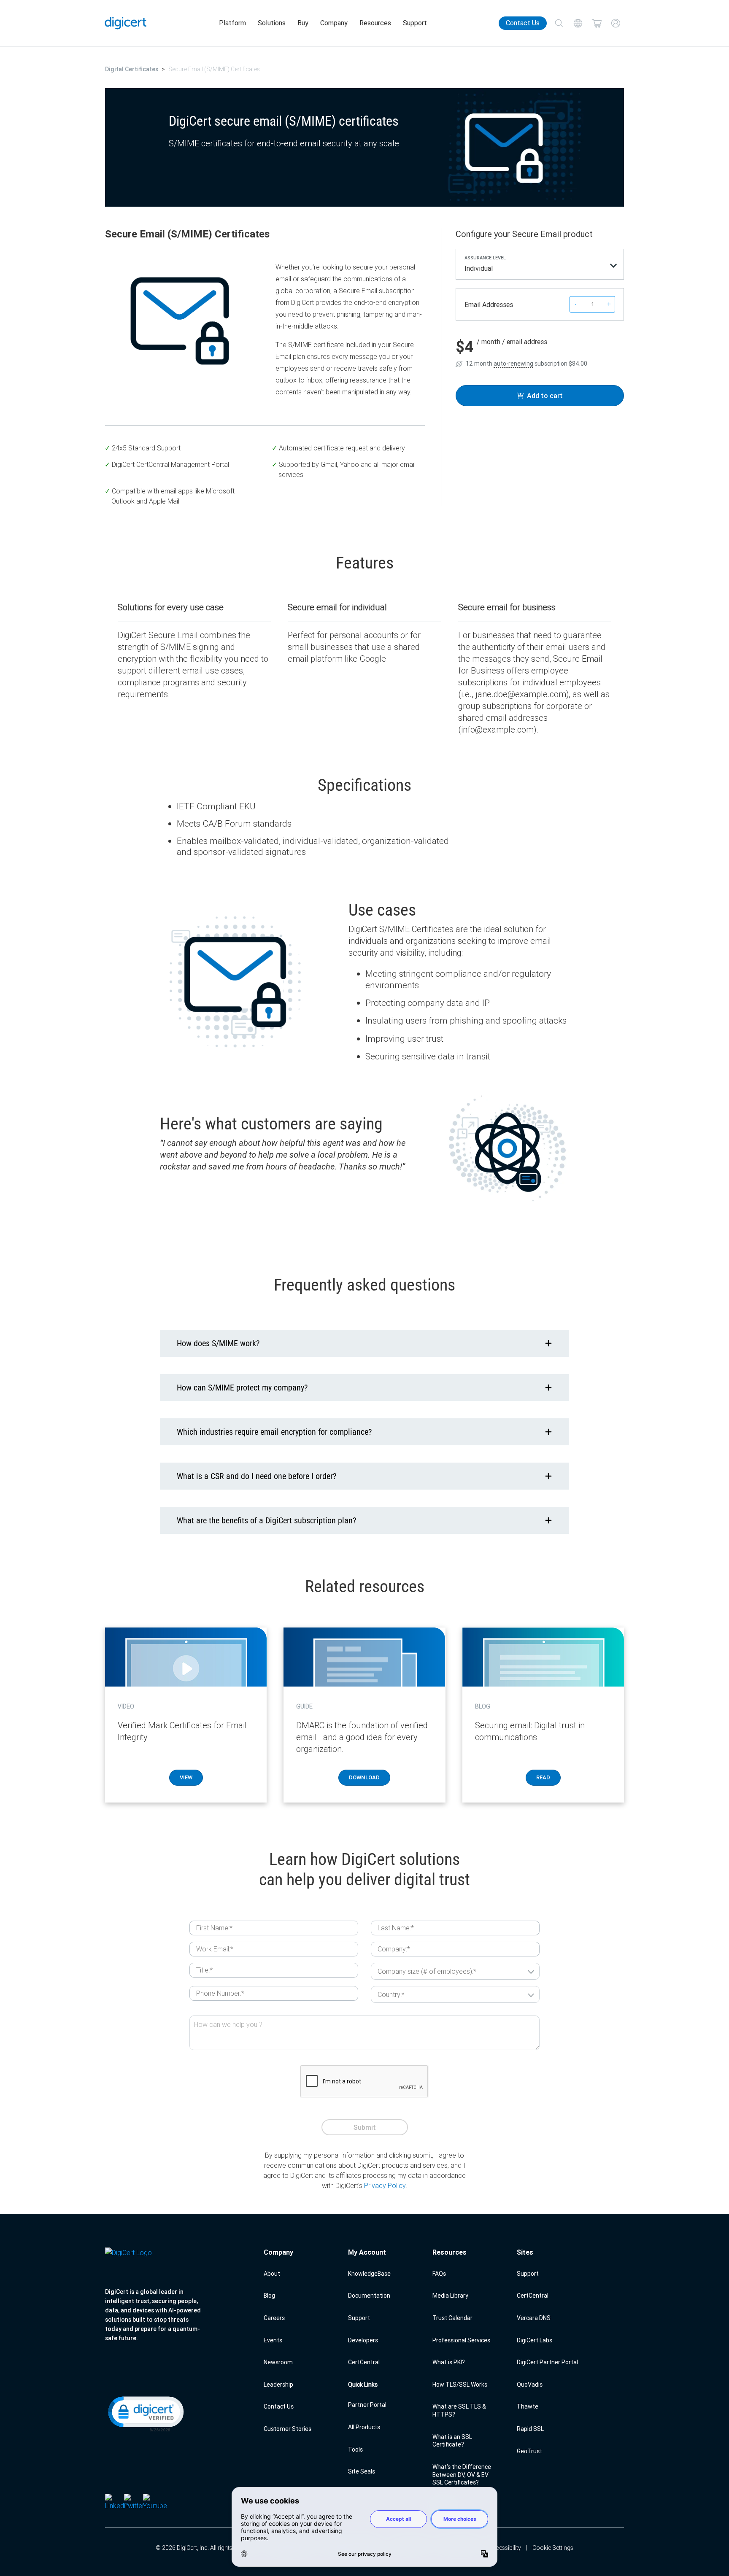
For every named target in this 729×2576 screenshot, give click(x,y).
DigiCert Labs (535, 2340)
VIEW (186, 1777)
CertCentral (364, 2362)
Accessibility (505, 2548)
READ (543, 1777)
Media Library (450, 2296)
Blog (269, 2296)
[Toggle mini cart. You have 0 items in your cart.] (597, 23)
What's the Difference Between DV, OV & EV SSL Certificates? (462, 2475)
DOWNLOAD (364, 1777)
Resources (375, 23)
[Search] (559, 23)
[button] (145, 2413)
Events (273, 2340)
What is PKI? (449, 2362)
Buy (303, 23)
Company (334, 23)
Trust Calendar (452, 2318)
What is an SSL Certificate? (452, 2441)
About (272, 2274)
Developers (363, 2340)
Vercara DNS (534, 2318)
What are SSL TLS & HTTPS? (459, 2410)
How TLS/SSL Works (460, 2385)
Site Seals (362, 2471)
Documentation (369, 2296)
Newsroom (278, 2362)
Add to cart (545, 396)
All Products (364, 2427)
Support (415, 23)
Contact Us (523, 23)
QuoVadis (530, 2385)
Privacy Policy (385, 2185)
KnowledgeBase (369, 2274)
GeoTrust (529, 2451)
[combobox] (540, 270)
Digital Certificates (132, 69)
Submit (365, 2127)
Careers (274, 2318)
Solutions (272, 23)
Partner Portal (367, 2405)
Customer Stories (288, 2429)
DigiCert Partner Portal (547, 2362)
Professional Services (461, 2340)
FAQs (439, 2274)
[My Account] (616, 23)
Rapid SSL (530, 2429)
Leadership (278, 2385)
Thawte (528, 2406)
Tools (355, 2449)
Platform (232, 23)
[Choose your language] (578, 23)
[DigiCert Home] (126, 23)
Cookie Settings (553, 2548)
